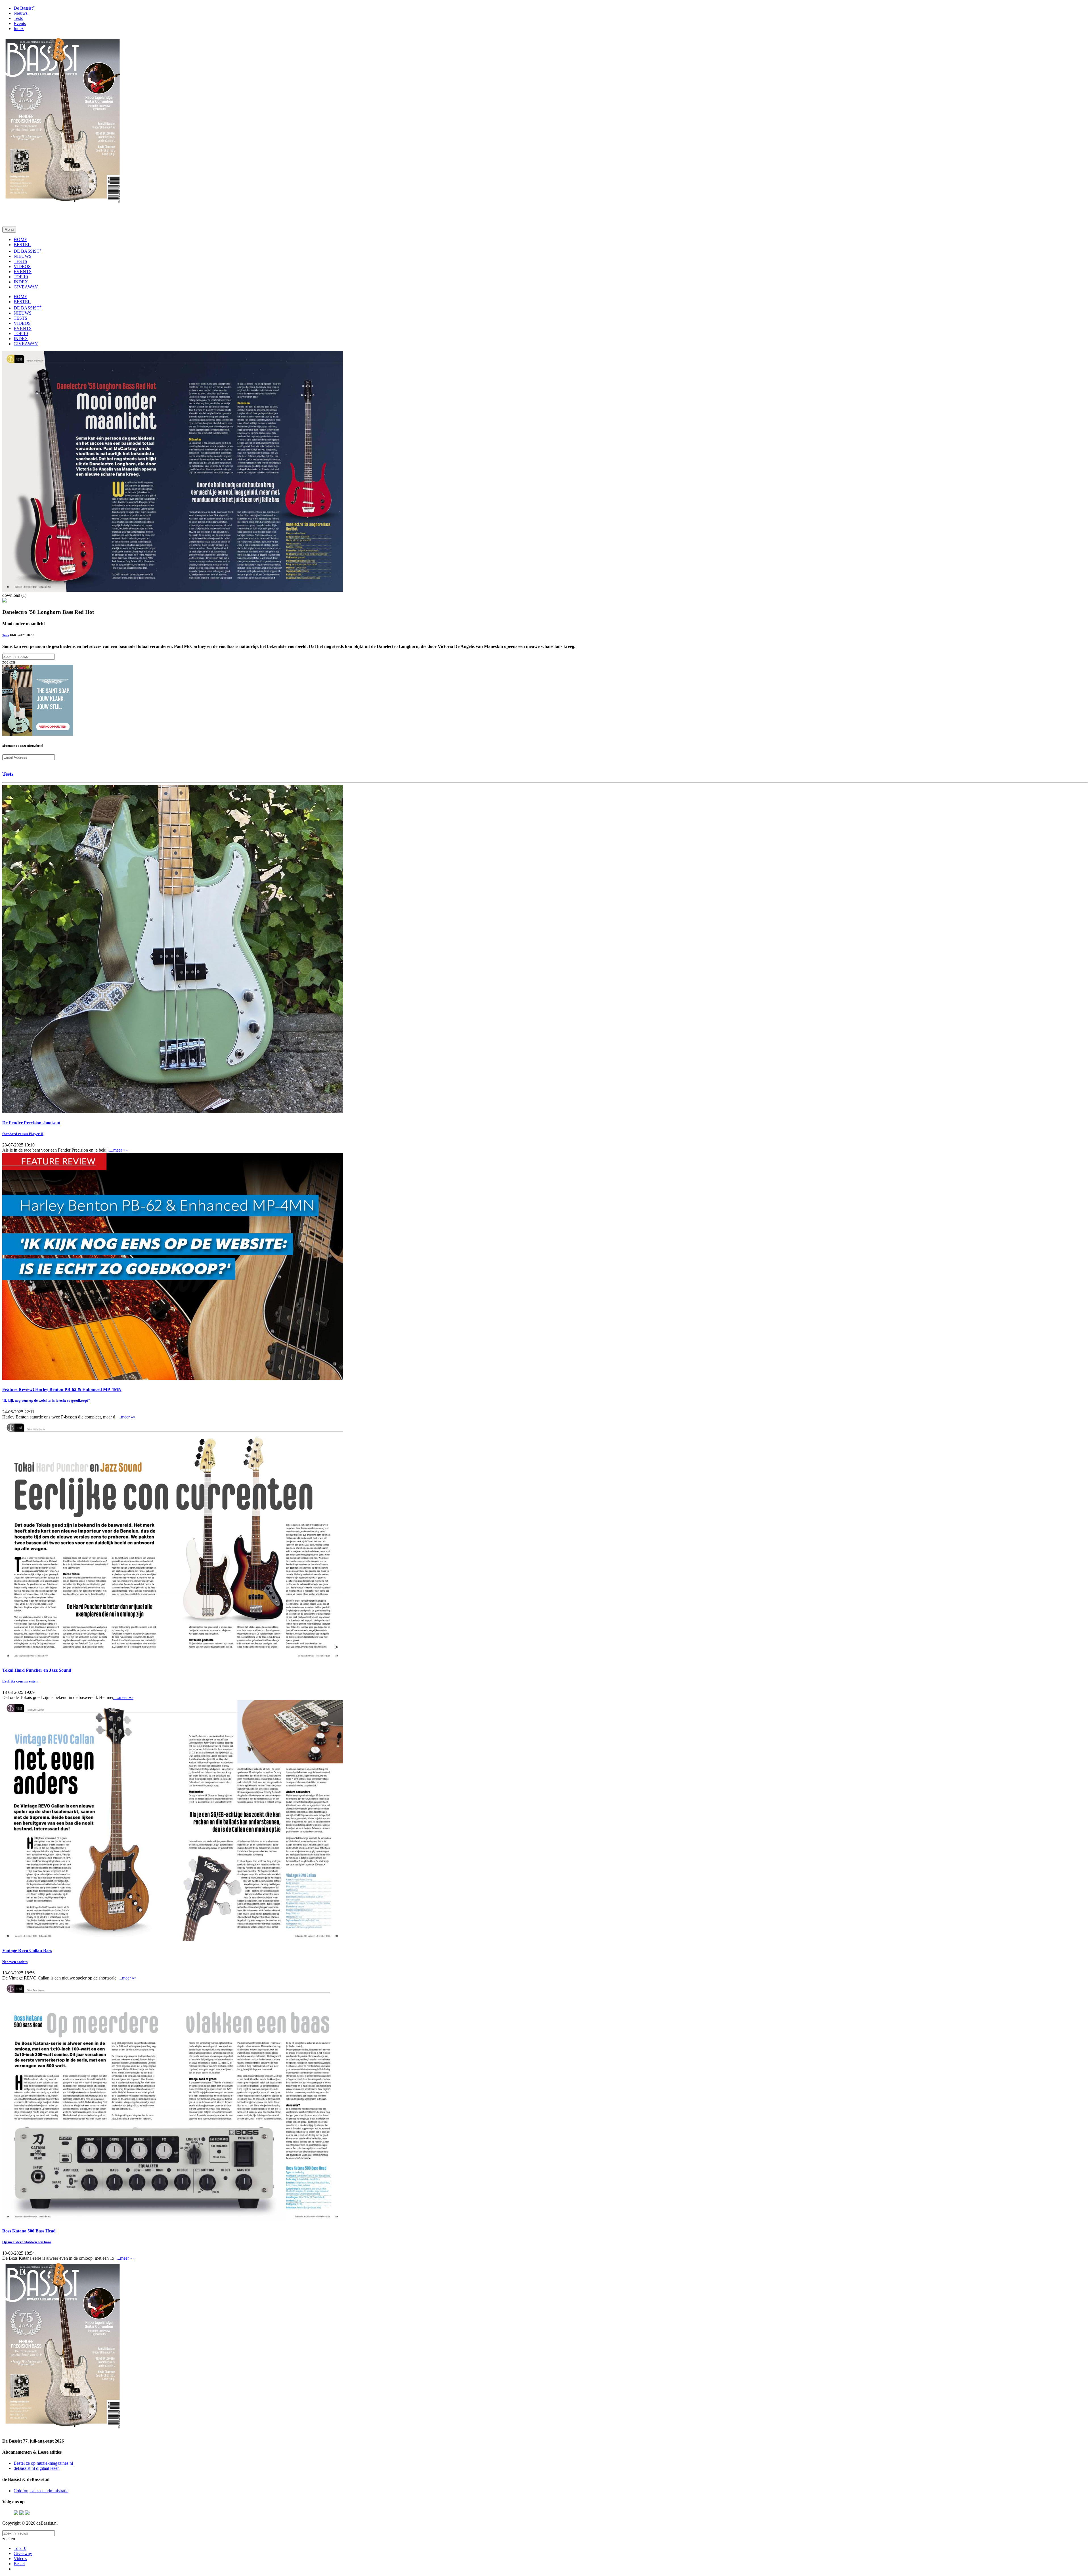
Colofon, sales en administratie (41, 2491)
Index (19, 29)
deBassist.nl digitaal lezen (37, 2468)
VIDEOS (22, 266)
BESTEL (22, 245)
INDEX (21, 282)
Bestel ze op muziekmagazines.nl (43, 2463)
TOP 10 (21, 277)
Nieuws (21, 13)
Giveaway (23, 2553)
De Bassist (24, 8)
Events (20, 23)
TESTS (20, 261)
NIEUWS (23, 256)
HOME (20, 239)
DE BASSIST (28, 251)
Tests (18, 18)
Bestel (19, 2564)
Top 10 (20, 2548)
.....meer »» (118, 1150)
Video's (20, 2559)
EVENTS (23, 272)
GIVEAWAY (26, 287)
